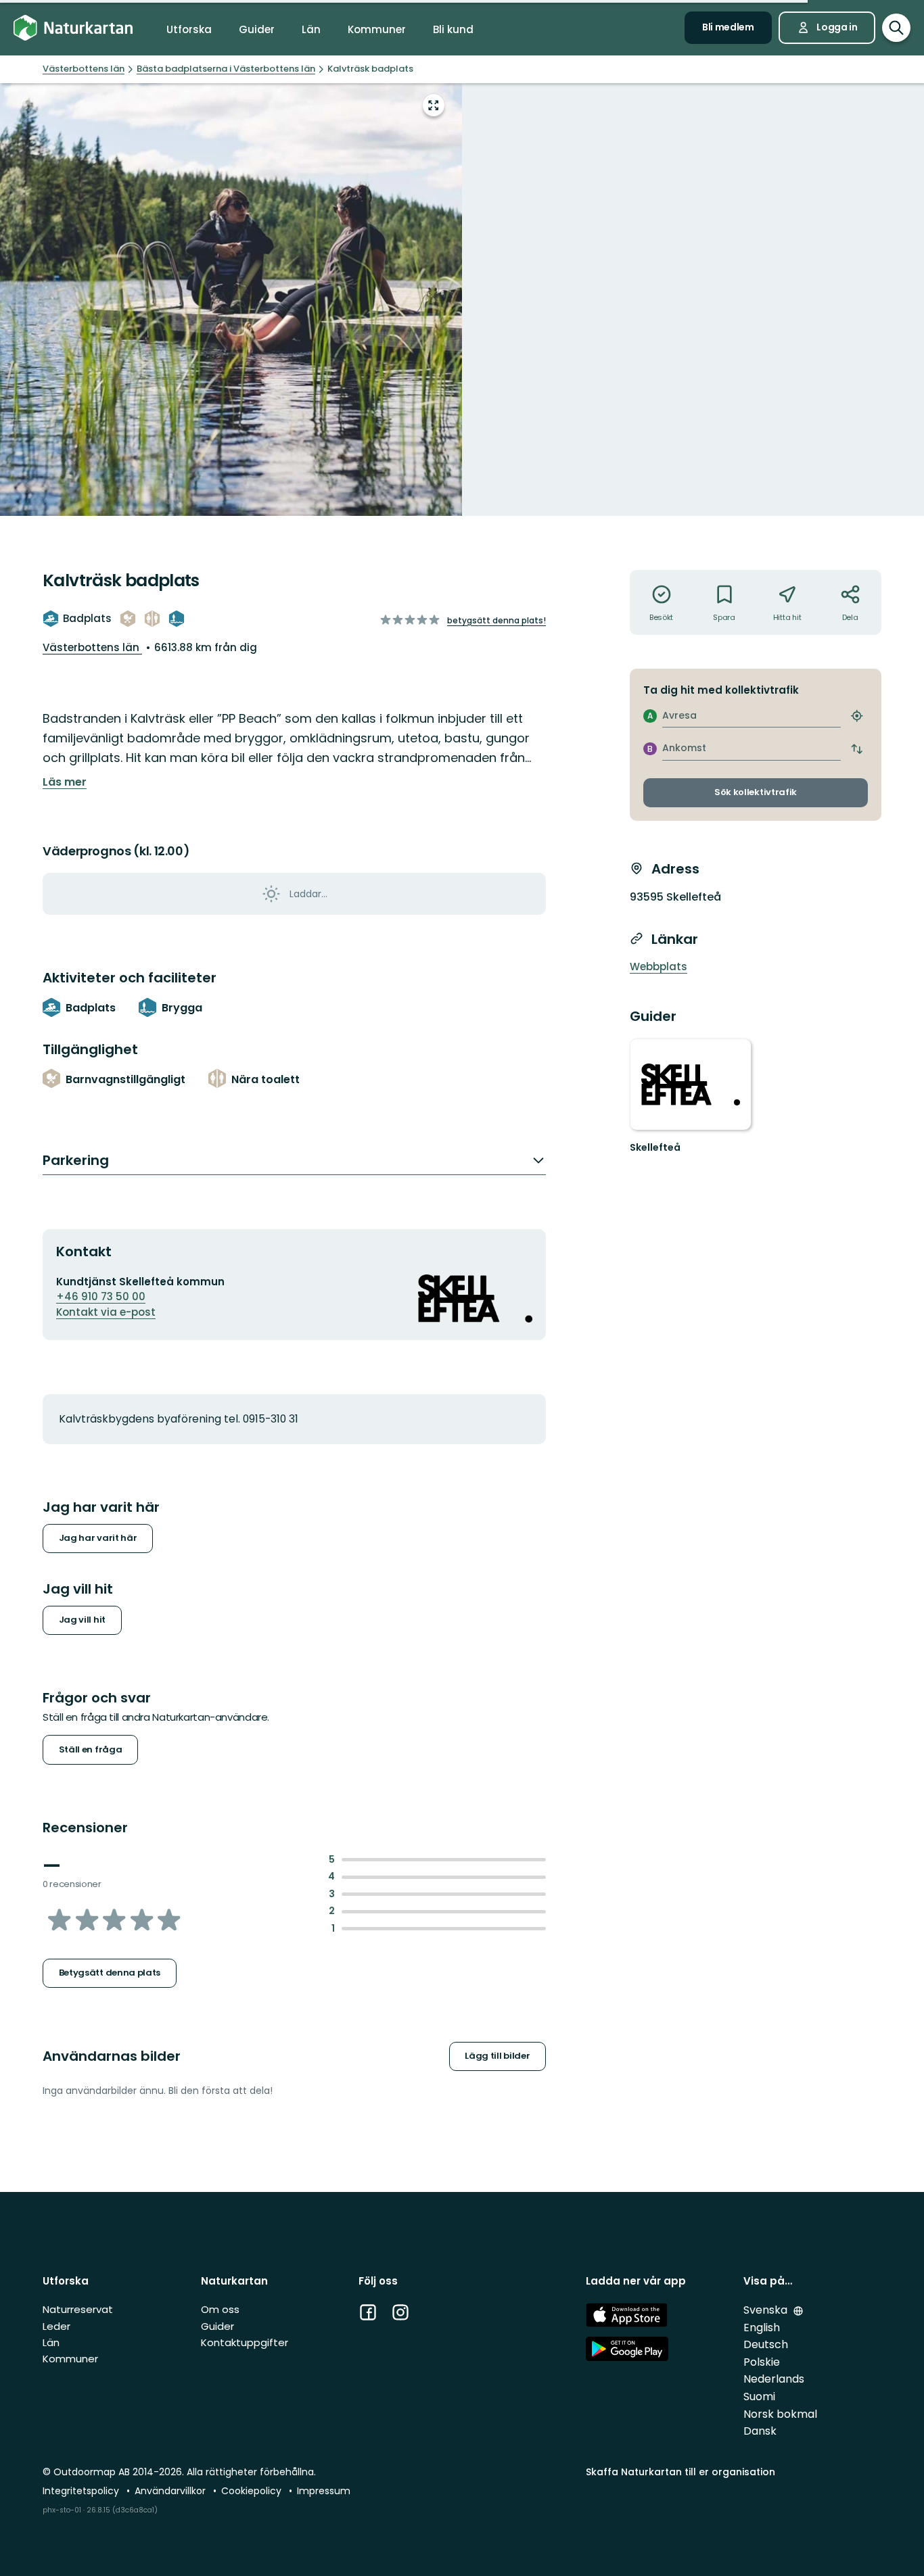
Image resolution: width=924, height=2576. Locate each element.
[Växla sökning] (896, 28)
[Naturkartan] (73, 28)
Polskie (762, 2362)
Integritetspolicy (82, 2491)
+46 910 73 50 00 (101, 1296)
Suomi (759, 2396)
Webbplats (659, 967)
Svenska (767, 2310)
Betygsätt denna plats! (496, 620)
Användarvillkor (171, 2491)
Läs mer (65, 782)
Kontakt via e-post (106, 1312)
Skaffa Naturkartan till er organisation (680, 2472)
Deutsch (766, 2344)
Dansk (760, 2431)
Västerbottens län (92, 647)
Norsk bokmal (780, 2414)
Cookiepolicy (253, 2491)
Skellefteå (655, 1147)
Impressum (324, 2491)
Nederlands (774, 2379)
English (762, 2328)
